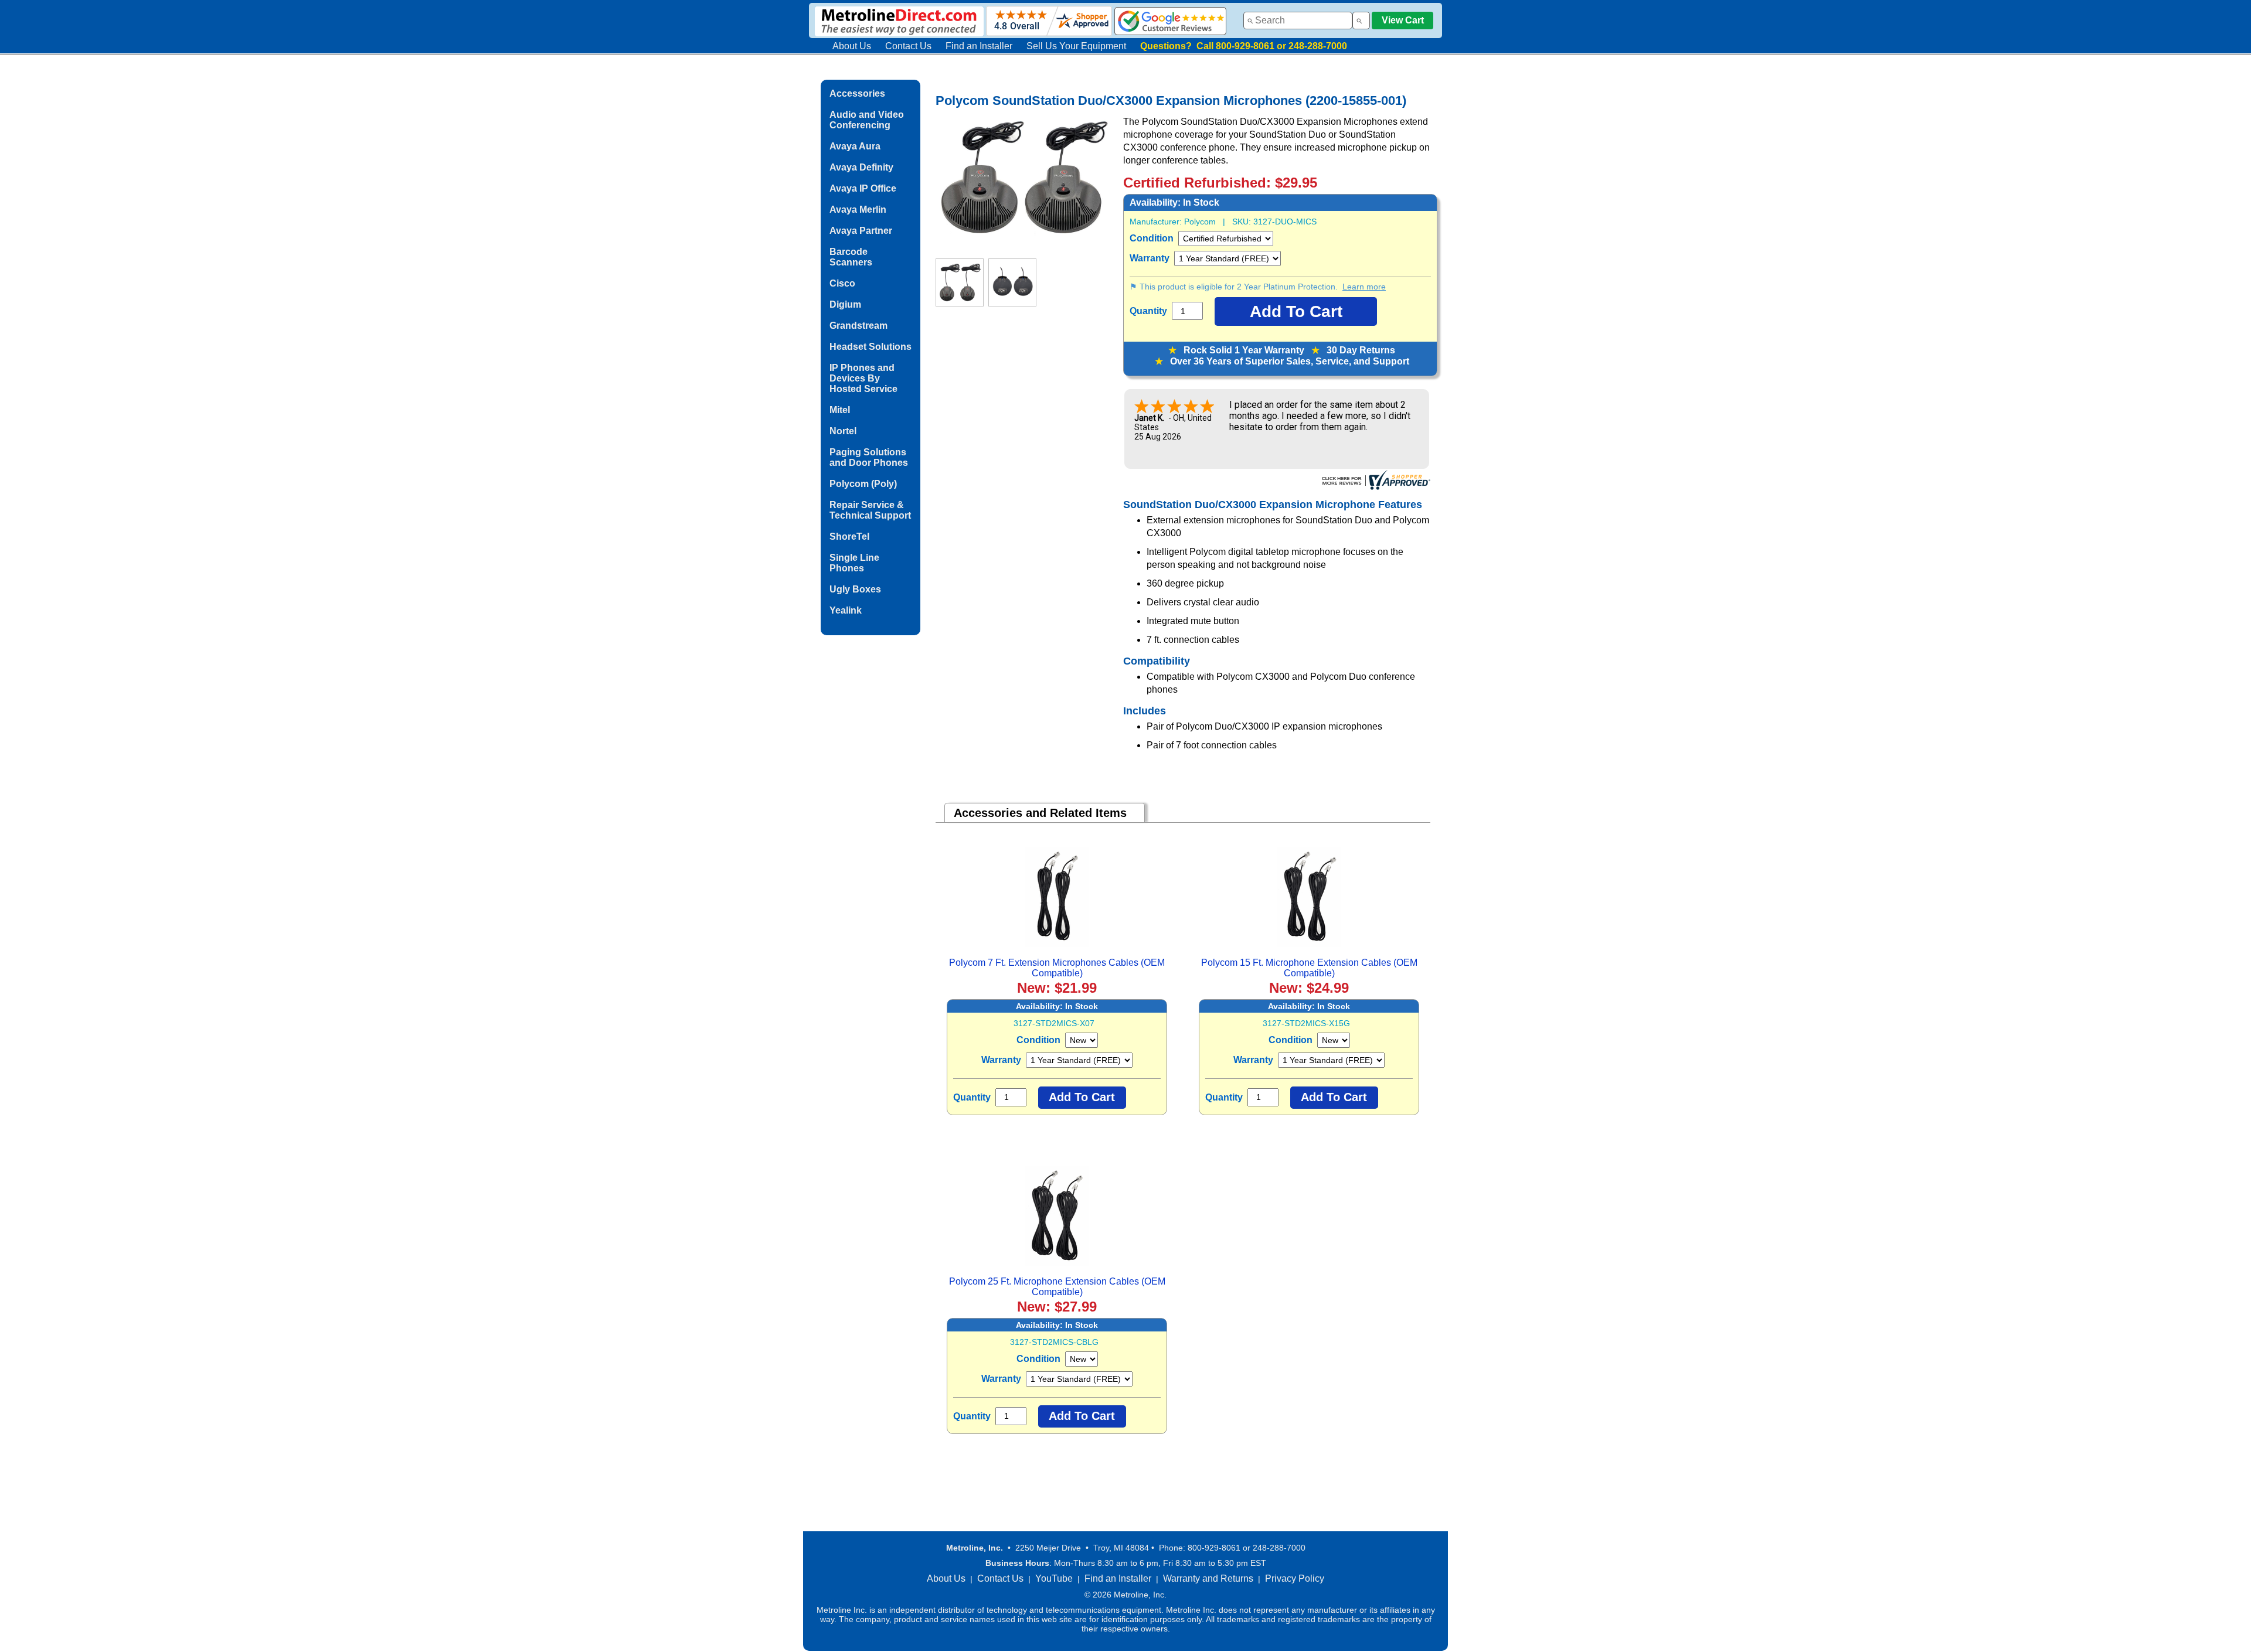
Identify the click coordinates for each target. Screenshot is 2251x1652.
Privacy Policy (1295, 1578)
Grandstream (858, 326)
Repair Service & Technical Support (870, 510)
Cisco (842, 283)
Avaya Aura (855, 146)
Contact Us (908, 46)
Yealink (846, 610)
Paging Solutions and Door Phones (869, 457)
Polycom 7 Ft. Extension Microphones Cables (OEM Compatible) (1057, 968)
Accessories (857, 93)
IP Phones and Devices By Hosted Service (863, 378)
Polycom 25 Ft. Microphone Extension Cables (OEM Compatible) (1057, 1287)
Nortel (843, 431)
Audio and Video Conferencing (867, 120)
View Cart (1403, 20)
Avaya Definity (861, 167)
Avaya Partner (861, 231)
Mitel (840, 410)
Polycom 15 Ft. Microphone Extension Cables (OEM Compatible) (1309, 968)
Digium (845, 304)
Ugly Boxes (855, 589)
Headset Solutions (871, 347)
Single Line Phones (854, 563)
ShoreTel (849, 537)
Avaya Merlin (858, 210)
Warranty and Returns (1208, 1578)
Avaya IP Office (863, 188)
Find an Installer (979, 46)
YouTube (1054, 1578)
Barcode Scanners (851, 257)
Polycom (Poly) (863, 484)
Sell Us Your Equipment (1076, 46)
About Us (852, 46)
